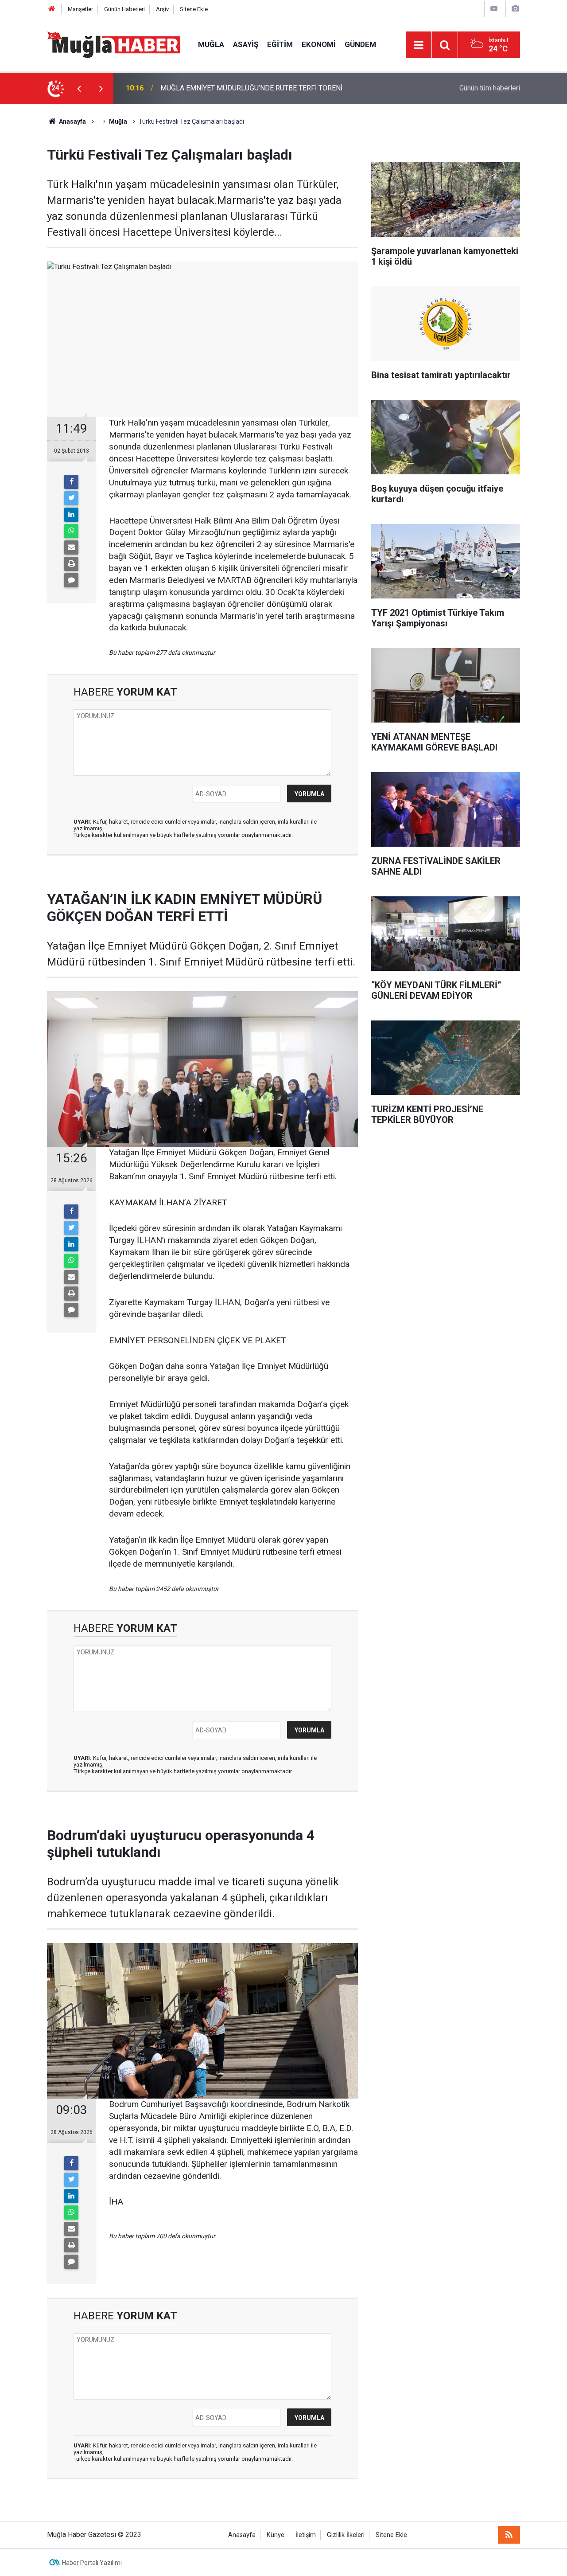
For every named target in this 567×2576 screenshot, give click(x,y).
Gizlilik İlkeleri (346, 2535)
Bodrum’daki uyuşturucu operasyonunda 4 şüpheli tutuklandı (252, 88)
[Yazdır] (71, 564)
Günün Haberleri (124, 9)
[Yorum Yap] (71, 580)
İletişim (306, 2535)
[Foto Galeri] (515, 9)
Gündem (360, 44)
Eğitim (280, 44)
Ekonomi (319, 44)
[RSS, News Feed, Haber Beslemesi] (509, 2535)
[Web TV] (494, 9)
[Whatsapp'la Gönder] (71, 531)
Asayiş (246, 44)
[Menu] (419, 45)
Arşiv (162, 9)
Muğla (211, 44)
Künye (276, 2535)
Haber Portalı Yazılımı (92, 2563)
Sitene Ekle (194, 9)
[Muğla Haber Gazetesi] (114, 44)
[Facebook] (71, 482)
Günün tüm (490, 88)
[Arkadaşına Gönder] (71, 547)
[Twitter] (71, 498)
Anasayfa (242, 2535)
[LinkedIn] (71, 515)
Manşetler (80, 9)
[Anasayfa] (52, 9)
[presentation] (79, 88)
